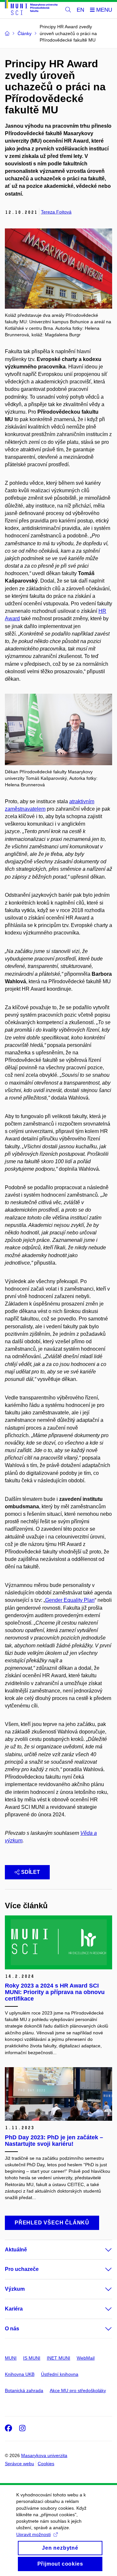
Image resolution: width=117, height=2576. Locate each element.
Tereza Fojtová (56, 212)
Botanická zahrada (24, 2390)
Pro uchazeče (22, 2269)
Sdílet (31, 1872)
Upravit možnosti (33, 2534)
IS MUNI (32, 2358)
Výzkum (15, 2289)
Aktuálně (16, 2250)
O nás (12, 2329)
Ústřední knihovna (60, 2374)
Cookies (46, 2464)
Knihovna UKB (20, 2374)
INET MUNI (58, 2358)
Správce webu (19, 2464)
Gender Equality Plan (70, 1600)
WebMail (86, 2358)
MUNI (11, 2358)
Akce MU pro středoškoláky (78, 2390)
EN (80, 10)
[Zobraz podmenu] (102, 2250)
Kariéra (14, 2309)
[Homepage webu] (31, 9)
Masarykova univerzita (44, 2455)
